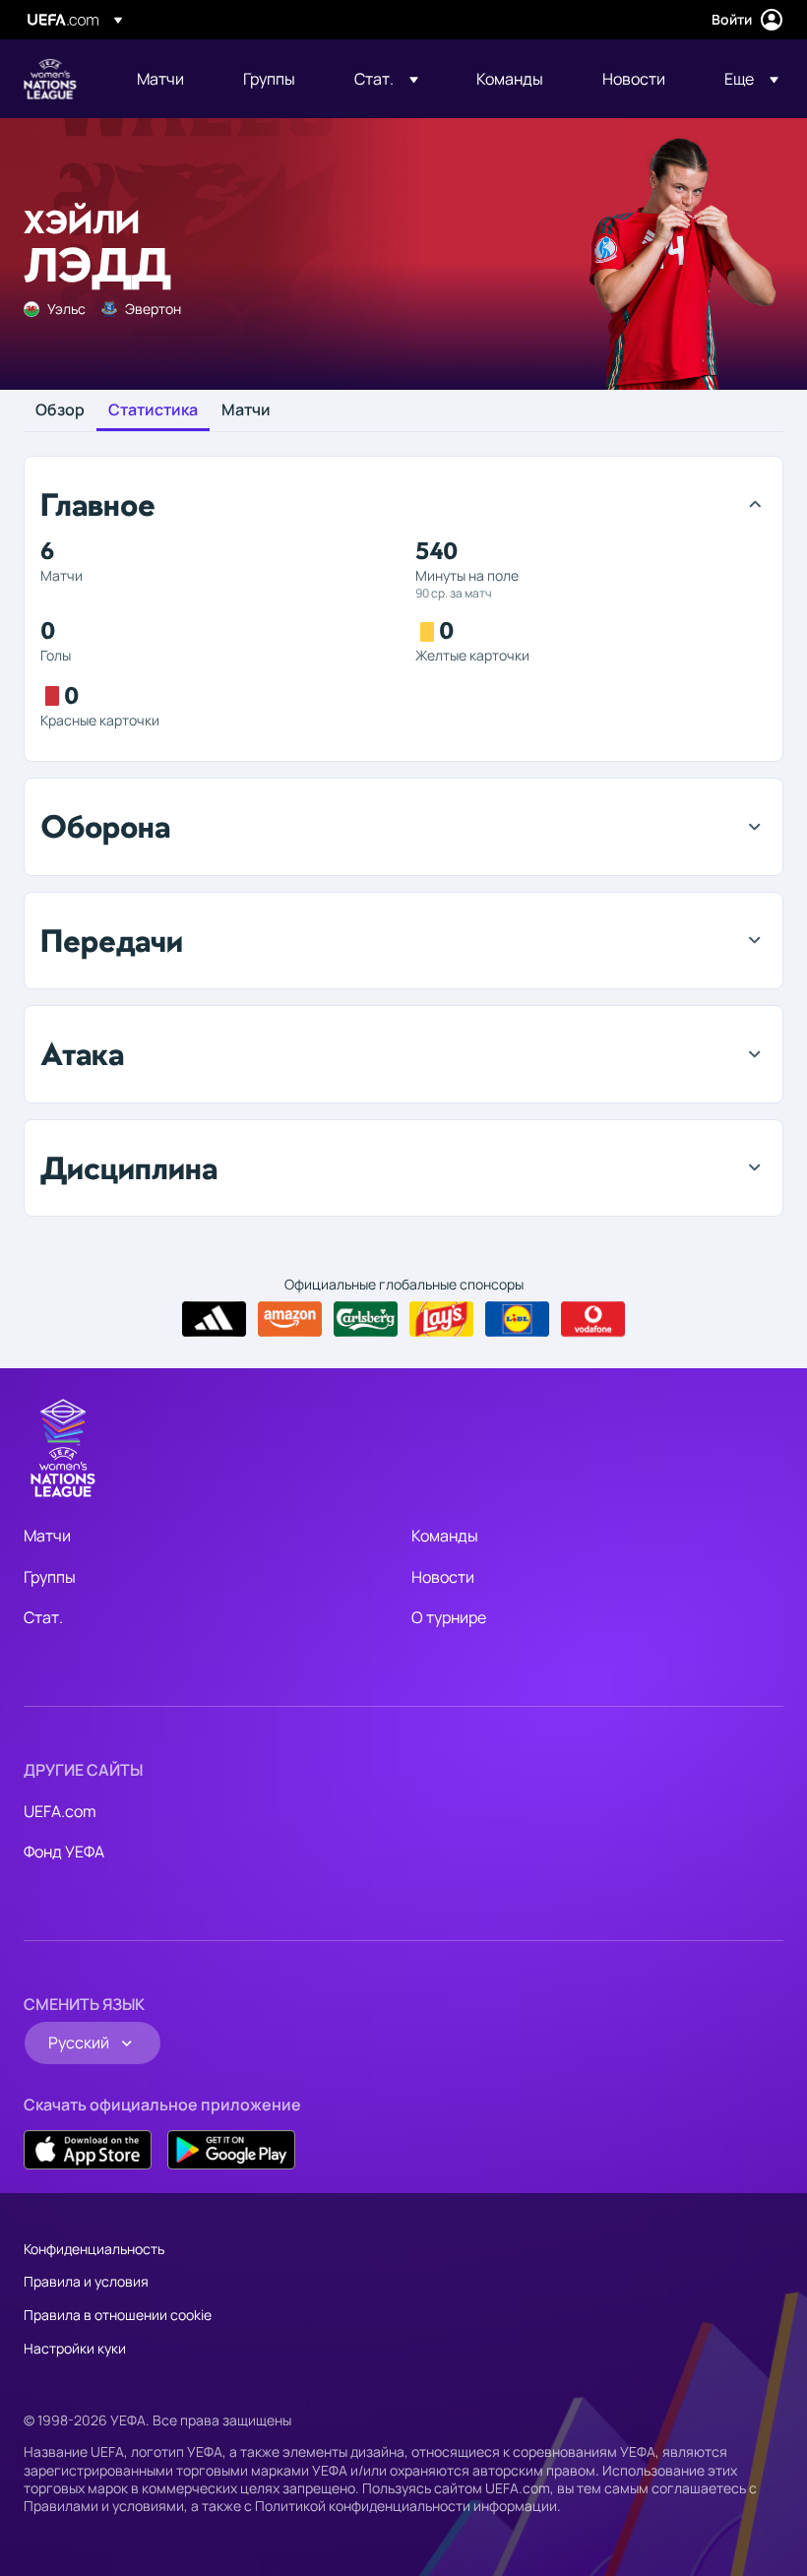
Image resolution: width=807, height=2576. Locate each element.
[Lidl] (517, 1319)
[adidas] (214, 1319)
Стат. (43, 1617)
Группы (50, 1577)
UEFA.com (60, 1811)
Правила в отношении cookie (118, 2315)
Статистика (153, 410)
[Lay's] (441, 1319)
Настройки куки (75, 2348)
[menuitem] (165, 79)
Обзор (60, 410)
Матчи (246, 410)
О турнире (449, 1617)
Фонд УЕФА (64, 1852)
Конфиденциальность (94, 2249)
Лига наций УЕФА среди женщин (50, 79)
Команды (445, 1536)
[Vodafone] (593, 1319)
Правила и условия (86, 2281)
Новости (443, 1577)
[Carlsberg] (366, 1319)
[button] (386, 79)
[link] (160, 79)
